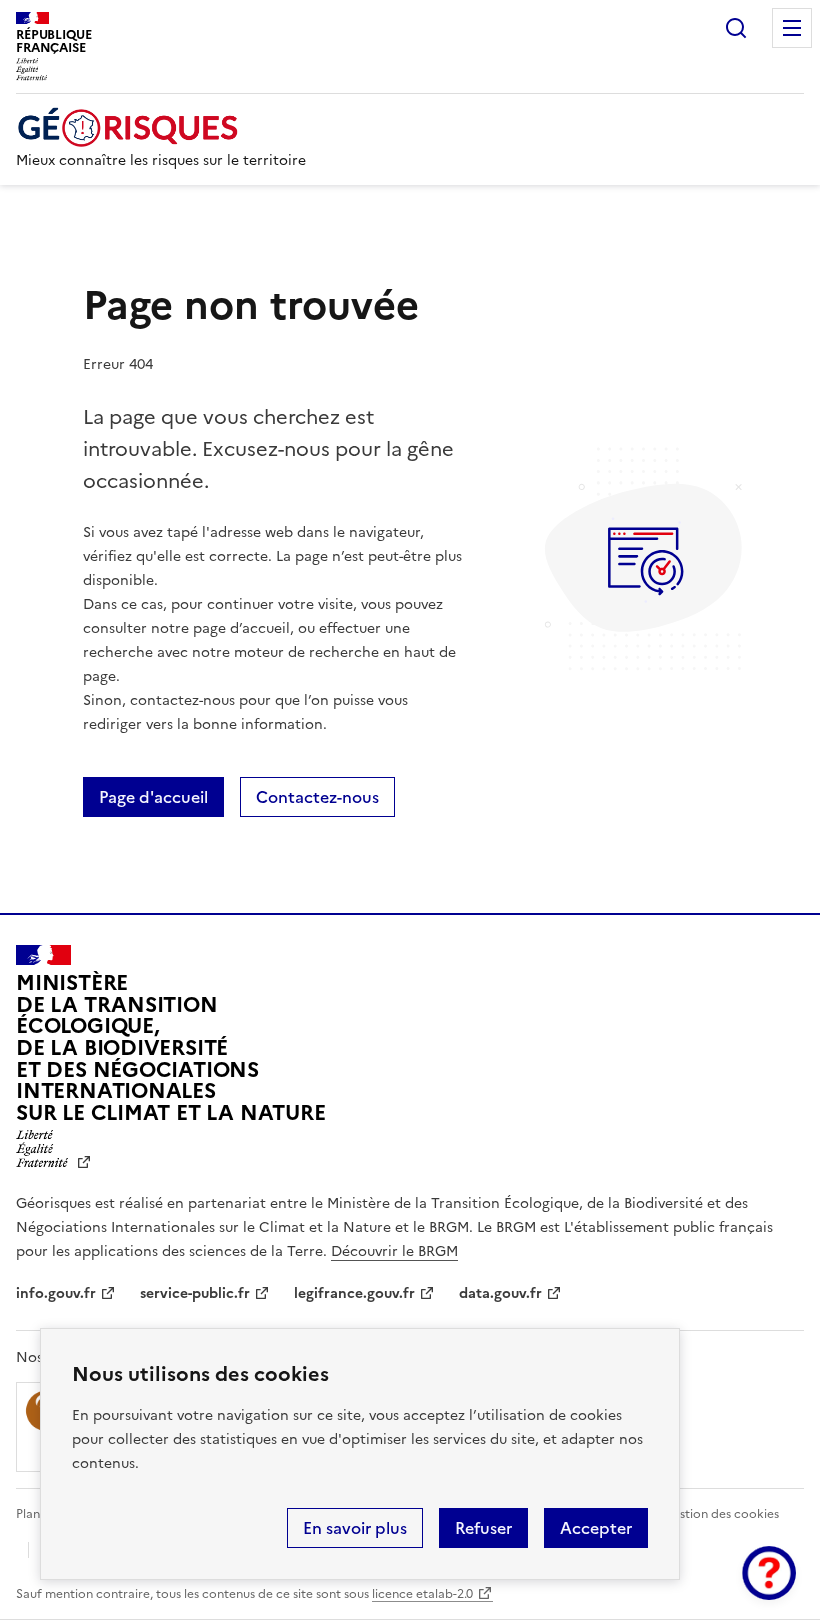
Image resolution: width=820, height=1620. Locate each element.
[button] (769, 1573)
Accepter (596, 1528)
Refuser (483, 1528)
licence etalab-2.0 (422, 1594)
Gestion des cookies (721, 1514)
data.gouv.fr (500, 1293)
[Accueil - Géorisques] (161, 127)
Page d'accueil (153, 797)
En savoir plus (355, 1528)
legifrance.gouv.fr (354, 1293)
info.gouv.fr (56, 1293)
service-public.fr (195, 1293)
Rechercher (736, 28)
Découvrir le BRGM (394, 1251)
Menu (792, 28)
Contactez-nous (317, 797)
